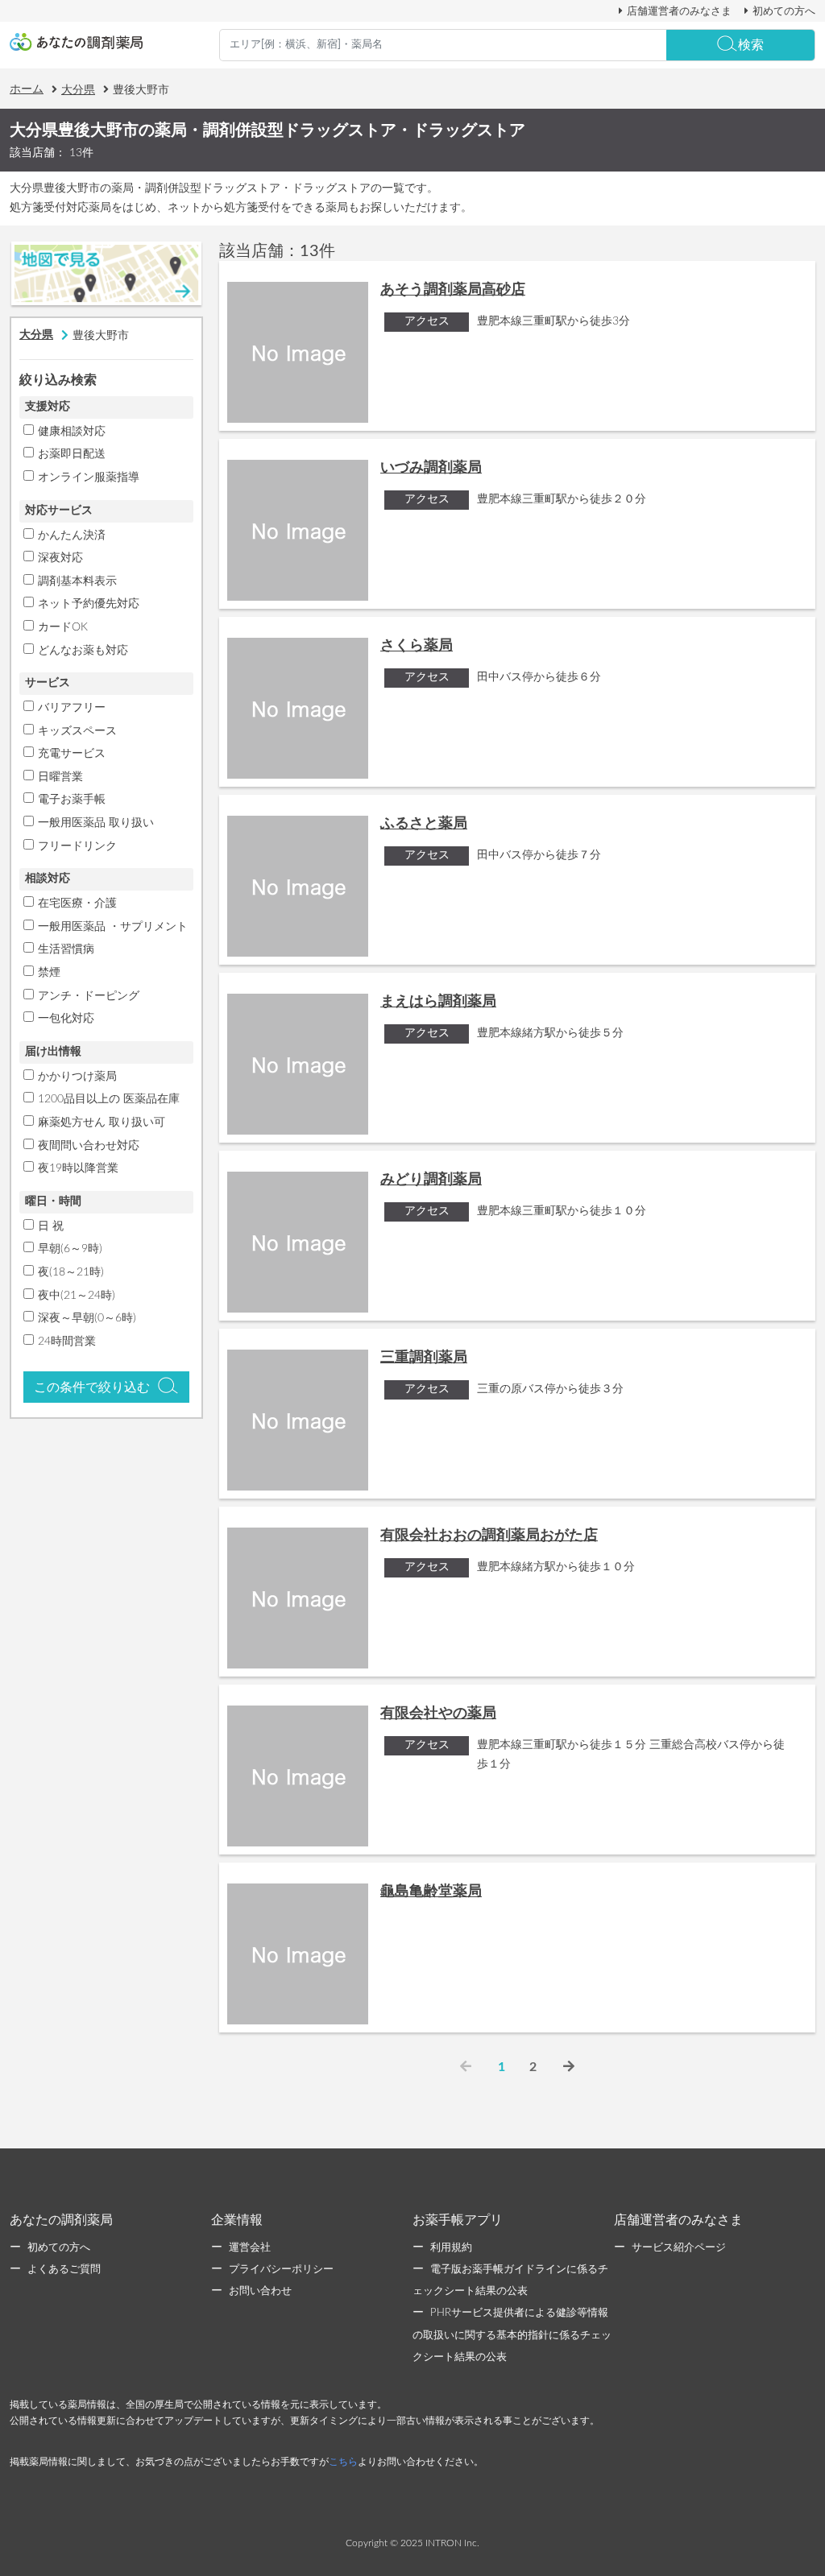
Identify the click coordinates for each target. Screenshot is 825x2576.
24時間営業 (67, 1342)
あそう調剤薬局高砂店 (453, 290)
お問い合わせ (260, 2291)
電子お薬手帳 (72, 800)
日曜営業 (60, 777)
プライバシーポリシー (281, 2270)
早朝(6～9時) (70, 1249)
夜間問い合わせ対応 (89, 1146)
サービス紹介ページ (679, 2248)
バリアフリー (72, 708)
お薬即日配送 (72, 454)
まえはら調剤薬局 (438, 1002)
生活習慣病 (66, 949)
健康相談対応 (72, 432)
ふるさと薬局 (424, 824)
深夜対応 (60, 558)
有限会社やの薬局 (438, 1714)
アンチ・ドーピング (89, 996)
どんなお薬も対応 (83, 651)
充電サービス (72, 754)
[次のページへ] (569, 2067)
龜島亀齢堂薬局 (431, 1892)
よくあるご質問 (64, 2270)
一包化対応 (66, 1019)
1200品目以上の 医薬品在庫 (109, 1099)
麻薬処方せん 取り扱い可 (102, 1123)
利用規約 (451, 2248)
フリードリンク (77, 846)
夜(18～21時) (71, 1272)
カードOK (63, 627)
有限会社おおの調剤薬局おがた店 (489, 1536)
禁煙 (49, 973)
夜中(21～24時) (77, 1296)
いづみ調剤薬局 (431, 468)
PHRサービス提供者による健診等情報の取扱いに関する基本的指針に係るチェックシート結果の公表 (512, 2335)
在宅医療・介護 (77, 903)
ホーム (27, 89)
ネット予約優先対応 (89, 604)
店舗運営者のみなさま (679, 11)
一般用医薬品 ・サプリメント (113, 927)
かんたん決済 (72, 535)
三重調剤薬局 (424, 1358)
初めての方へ (784, 11)
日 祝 (51, 1226)
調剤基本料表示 (77, 581)
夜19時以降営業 (78, 1168)
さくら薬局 (417, 646)
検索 (751, 45)
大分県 (78, 90)
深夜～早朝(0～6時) (87, 1318)
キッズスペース (77, 731)
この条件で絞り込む (92, 1387)
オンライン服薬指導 (89, 478)
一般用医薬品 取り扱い (96, 823)
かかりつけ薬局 (77, 1077)
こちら (343, 2462)
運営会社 (250, 2248)
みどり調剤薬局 (431, 1180)
